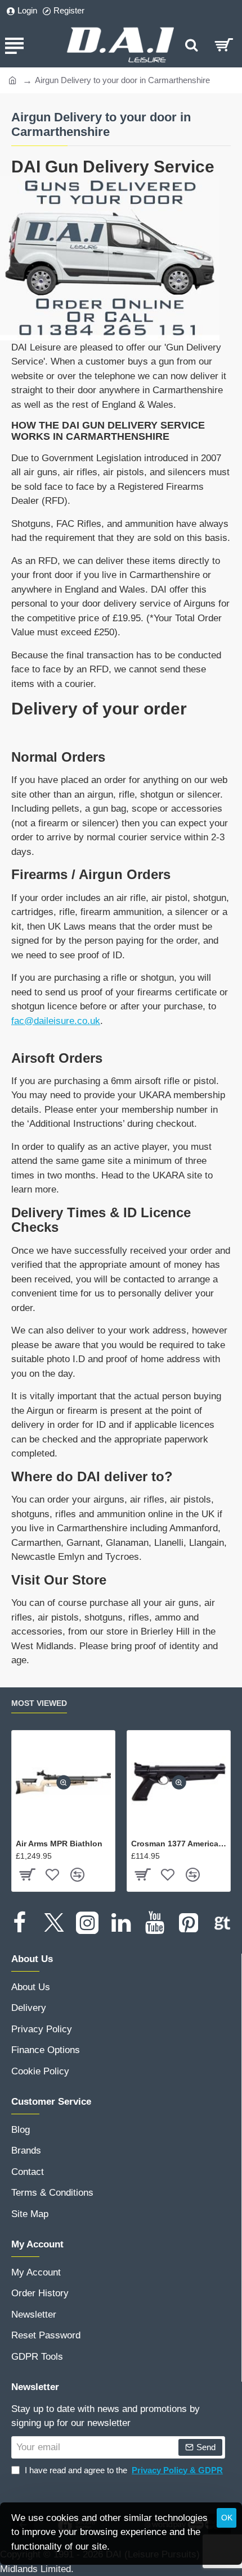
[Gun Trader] (222, 1923)
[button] (64, 1782)
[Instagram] (87, 1923)
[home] (13, 79)
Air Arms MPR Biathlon (59, 1844)
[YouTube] (155, 1923)
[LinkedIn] (121, 1923)
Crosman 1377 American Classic (179, 1844)
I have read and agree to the (123, 2470)
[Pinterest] (189, 1923)
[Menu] (14, 45)
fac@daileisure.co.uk (56, 1021)
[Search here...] (191, 45)
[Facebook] (20, 1923)
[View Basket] (224, 45)
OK (227, 2518)
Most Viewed (39, 1703)
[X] (53, 1923)
